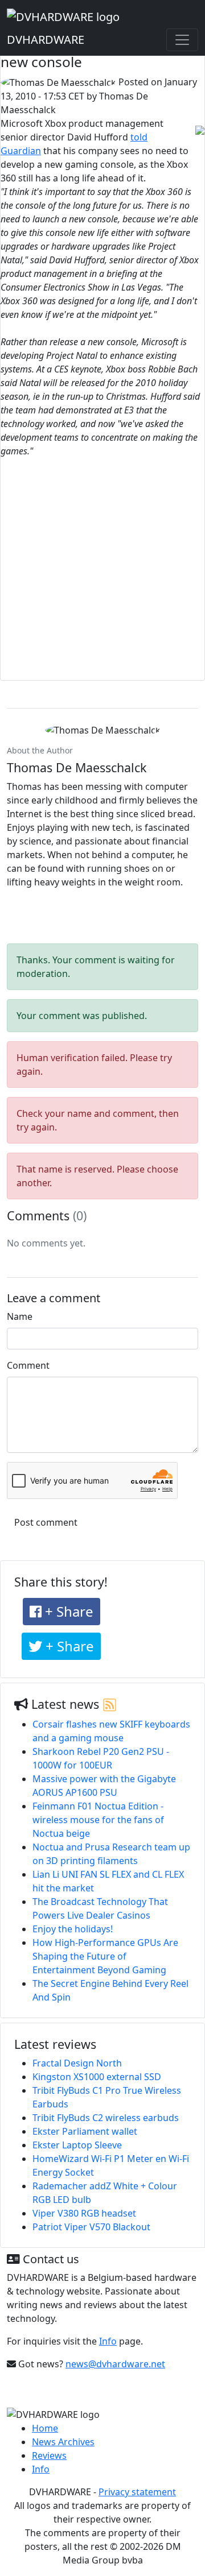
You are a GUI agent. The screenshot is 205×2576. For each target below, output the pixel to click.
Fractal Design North (77, 2063)
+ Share (67, 1611)
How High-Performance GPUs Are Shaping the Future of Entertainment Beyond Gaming (105, 1956)
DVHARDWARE (46, 40)
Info (108, 2341)
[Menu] (182, 40)
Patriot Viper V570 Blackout (91, 2227)
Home (45, 2428)
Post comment (46, 1522)
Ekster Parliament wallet (85, 2131)
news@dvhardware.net (115, 2364)
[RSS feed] (110, 1704)
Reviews (49, 2455)
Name (20, 1316)
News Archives (63, 2442)
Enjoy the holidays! (73, 1929)
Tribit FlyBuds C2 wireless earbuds (106, 2118)
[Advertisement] (102, 573)
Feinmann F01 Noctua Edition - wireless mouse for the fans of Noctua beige (98, 1820)
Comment (28, 1365)
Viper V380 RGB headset (84, 2213)
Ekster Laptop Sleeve (77, 2145)
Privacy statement (137, 2492)
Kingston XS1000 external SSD (97, 2077)
